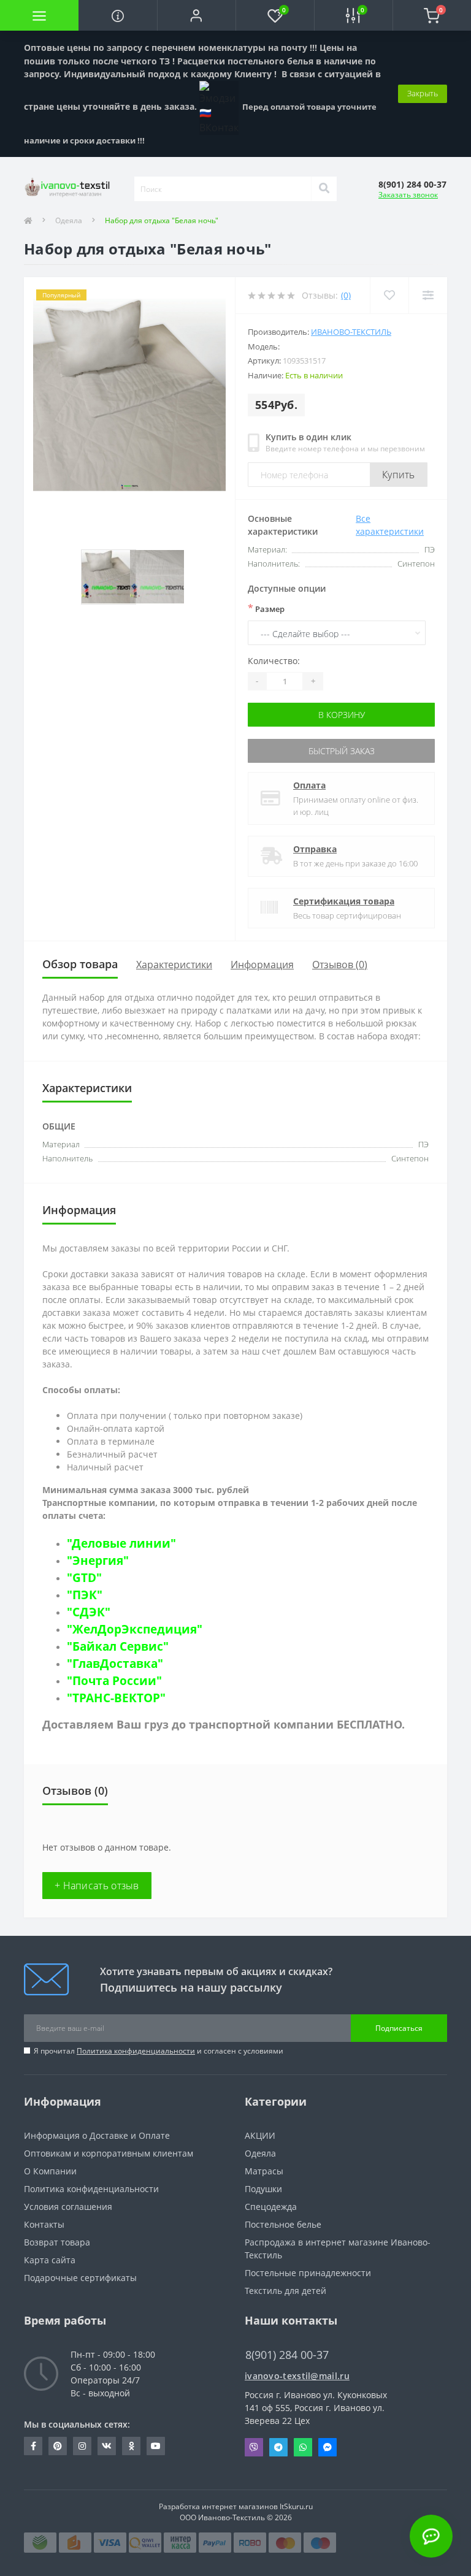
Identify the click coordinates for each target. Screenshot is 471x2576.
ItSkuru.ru (296, 2506)
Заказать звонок (408, 195)
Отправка (315, 849)
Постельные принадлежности (308, 2273)
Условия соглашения (68, 2207)
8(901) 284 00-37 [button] (287, 2355)
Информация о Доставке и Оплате (97, 2135)
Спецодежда (271, 2207)
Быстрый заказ (342, 751)
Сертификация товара (344, 901)
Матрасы (264, 2171)
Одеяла (69, 220)
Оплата (309, 785)
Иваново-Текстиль (351, 332)
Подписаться (399, 2028)
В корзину (342, 715)
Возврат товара (57, 2242)
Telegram (278, 2447)
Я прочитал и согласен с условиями (159, 2051)
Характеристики (174, 965)
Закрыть (423, 93)
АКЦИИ (260, 2135)
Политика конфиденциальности (136, 2051)
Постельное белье (283, 2224)
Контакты (44, 2224)
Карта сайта (50, 2260)
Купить (399, 475)
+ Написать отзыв (97, 1886)
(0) (346, 295)
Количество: (274, 661)
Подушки (263, 2189)
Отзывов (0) (340, 965)
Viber (254, 2447)
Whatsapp (303, 2447)
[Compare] (428, 295)
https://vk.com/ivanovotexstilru (107, 2446)
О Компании (50, 2171)
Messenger (327, 2447)
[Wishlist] (389, 295)
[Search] (324, 189)
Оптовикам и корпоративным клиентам (109, 2153)
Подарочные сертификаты (80, 2278)
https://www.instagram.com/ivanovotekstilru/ (82, 2446)
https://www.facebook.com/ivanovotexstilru (33, 2446)
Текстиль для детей (285, 2291)
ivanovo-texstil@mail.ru (297, 2376)
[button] (196, 15)
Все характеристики (390, 525)
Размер (266, 608)
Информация (262, 965)
